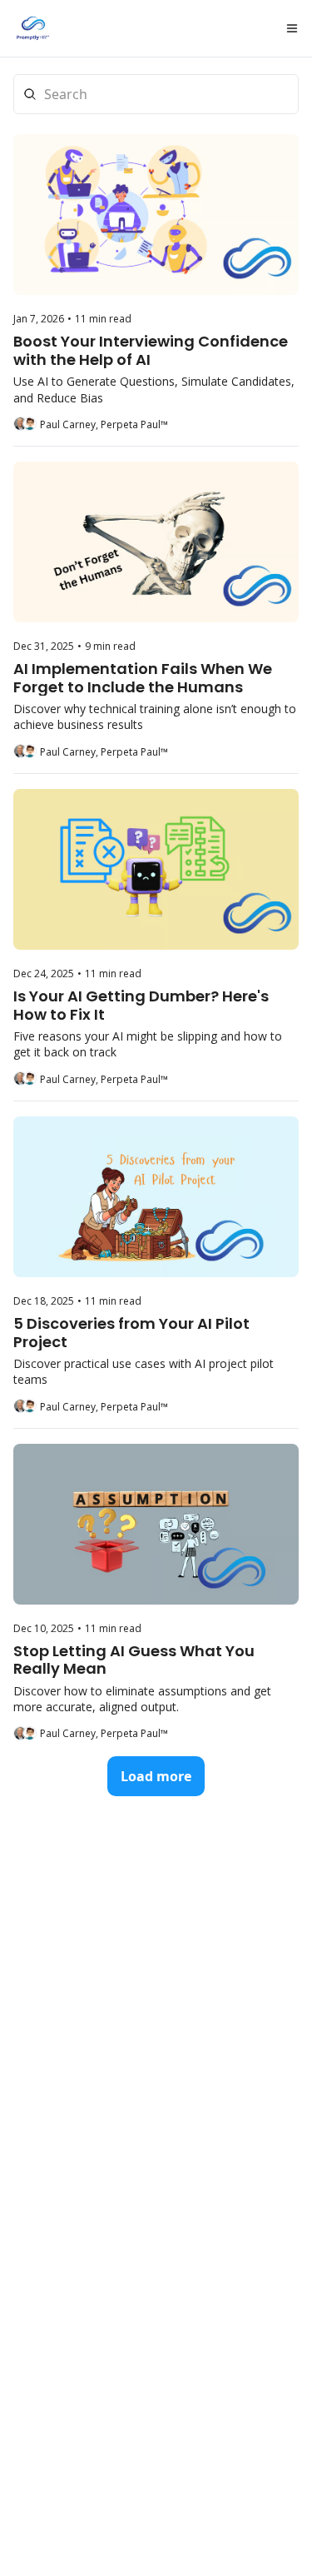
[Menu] (292, 28)
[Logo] (33, 28)
